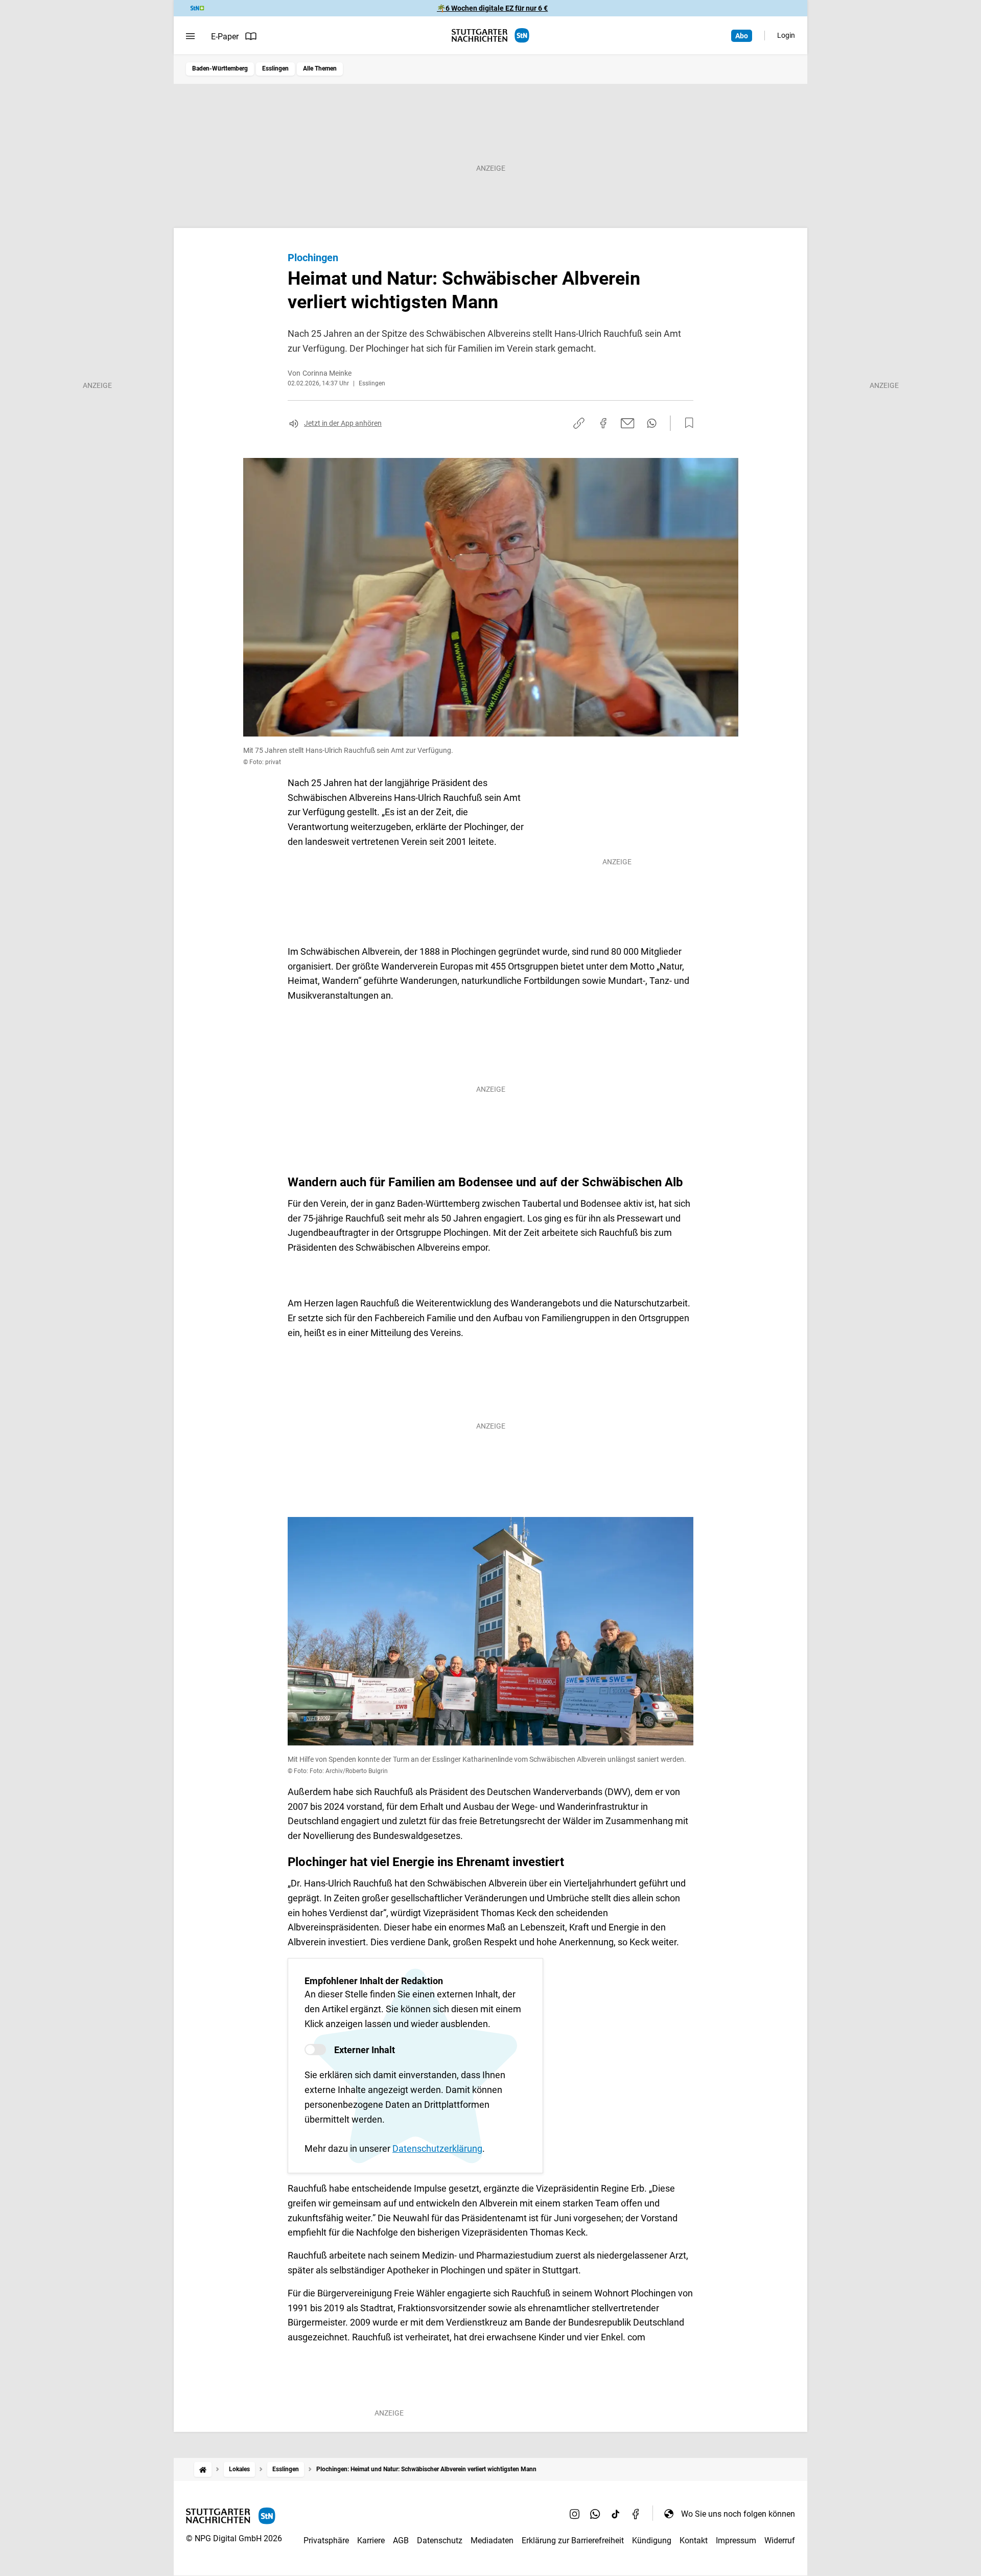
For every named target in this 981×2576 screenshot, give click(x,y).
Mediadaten (492, 2540)
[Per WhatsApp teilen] (652, 423)
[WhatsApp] (595, 2514)
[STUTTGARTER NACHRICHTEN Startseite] (491, 36)
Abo (742, 36)
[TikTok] (616, 2514)
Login (786, 35)
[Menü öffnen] (190, 36)
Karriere (371, 2540)
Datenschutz (440, 2540)
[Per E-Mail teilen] (628, 423)
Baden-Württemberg (220, 68)
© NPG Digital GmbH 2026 (234, 2538)
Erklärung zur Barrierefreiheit (573, 2540)
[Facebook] (636, 2514)
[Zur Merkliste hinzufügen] (686, 423)
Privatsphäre (326, 2540)
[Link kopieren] (579, 423)
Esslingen (275, 68)
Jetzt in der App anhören (343, 423)
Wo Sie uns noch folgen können (738, 2514)
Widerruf (780, 2540)
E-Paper (225, 37)
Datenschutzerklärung (437, 2148)
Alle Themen (320, 68)
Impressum (736, 2540)
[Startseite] (203, 2469)
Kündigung (652, 2540)
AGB (401, 2540)
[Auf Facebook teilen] (603, 423)
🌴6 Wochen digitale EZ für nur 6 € (492, 8)
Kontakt (694, 2540)
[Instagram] (575, 2514)
